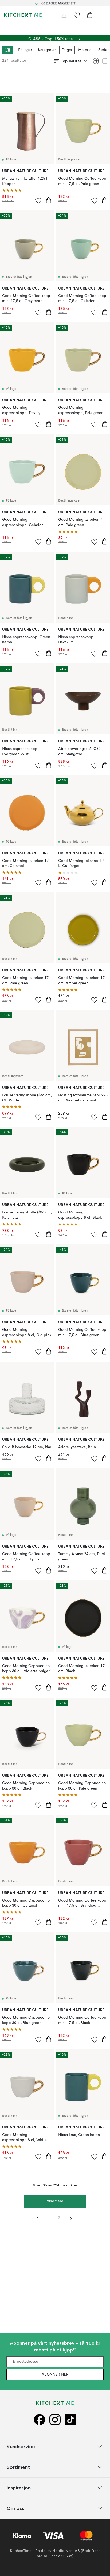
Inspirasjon (19, 2488)
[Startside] (23, 15)
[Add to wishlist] (38, 200)
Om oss (15, 2508)
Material (85, 50)
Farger (67, 50)
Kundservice (21, 2446)
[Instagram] (55, 2419)
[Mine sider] (64, 15)
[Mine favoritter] (77, 15)
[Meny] (103, 15)
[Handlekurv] (90, 15)
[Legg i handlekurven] (49, 200)
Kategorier (47, 50)
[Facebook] (40, 2419)
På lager (25, 50)
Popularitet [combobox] (71, 61)
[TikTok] (70, 2419)
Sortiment (18, 2467)
